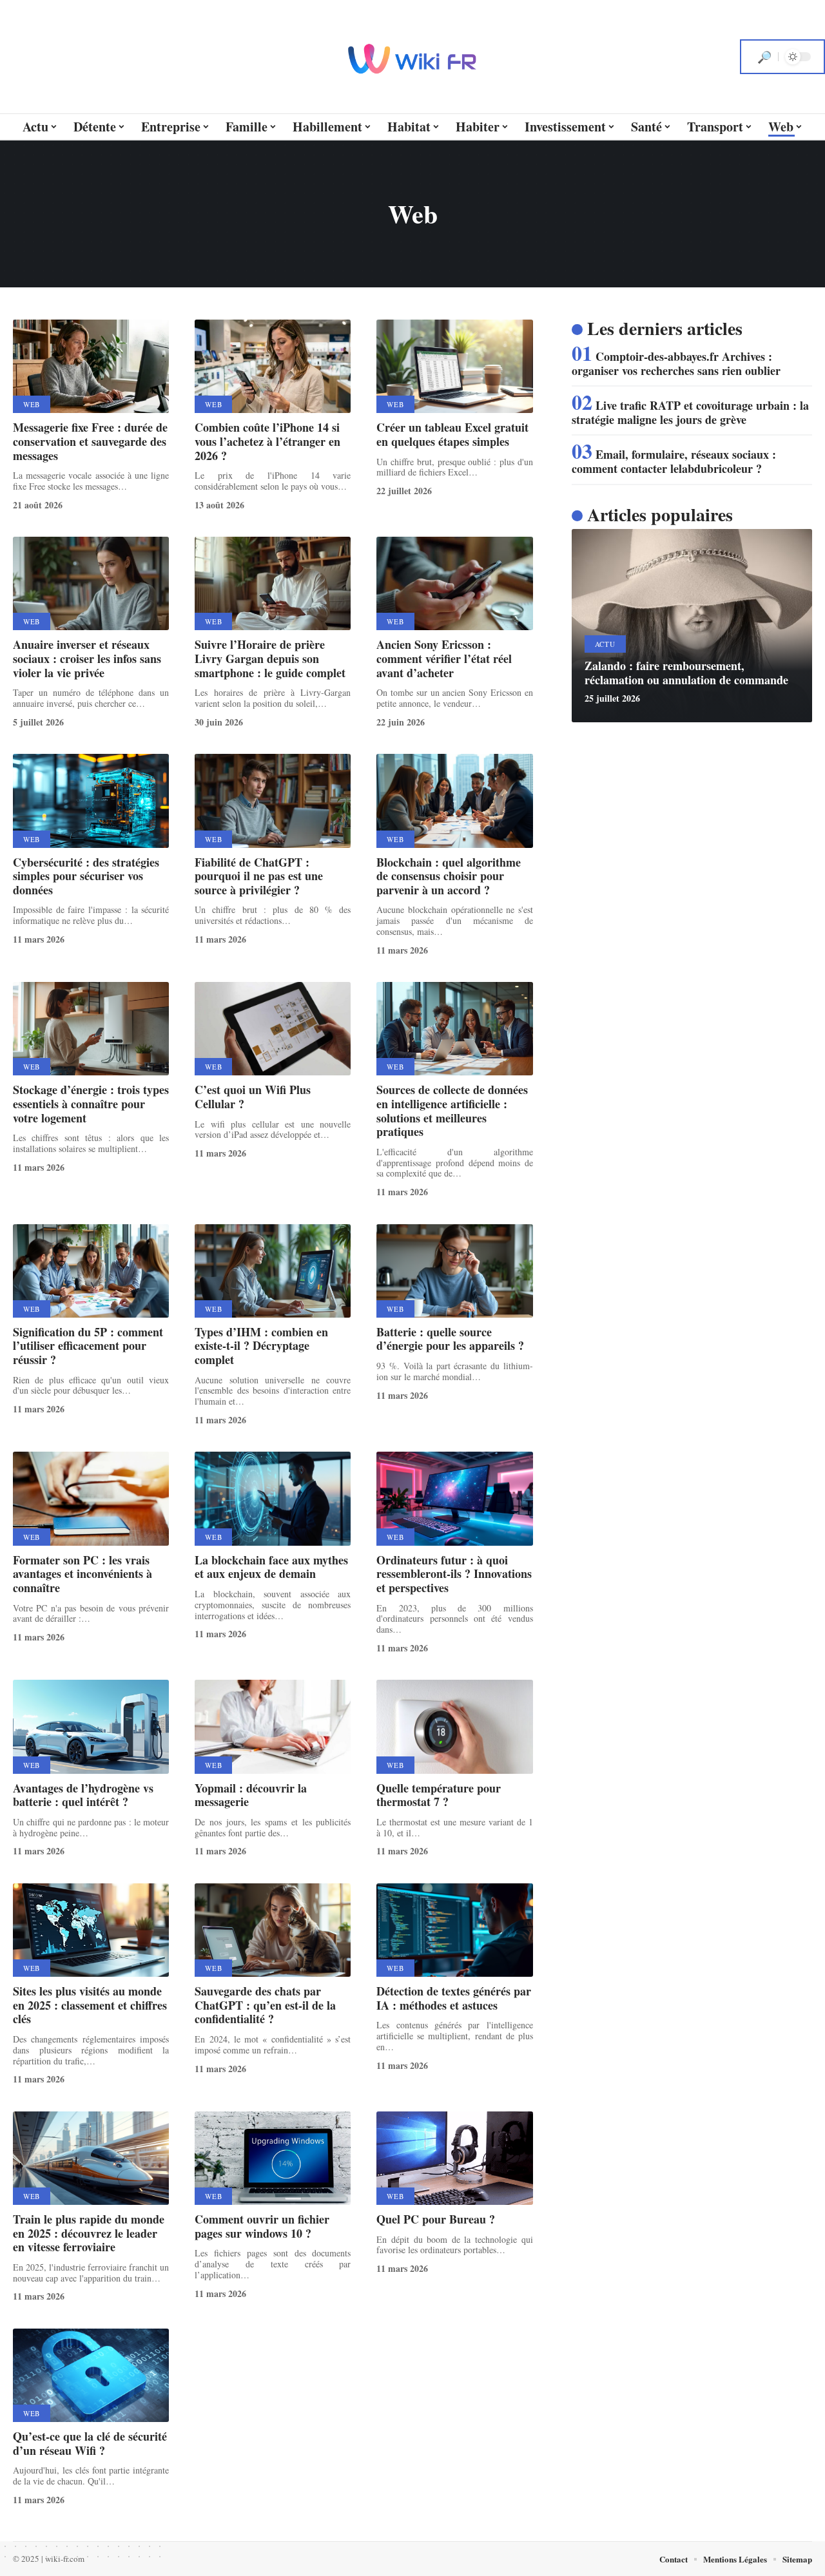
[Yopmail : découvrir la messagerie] (273, 1726)
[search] (764, 57)
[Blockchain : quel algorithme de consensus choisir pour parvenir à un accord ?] (454, 801)
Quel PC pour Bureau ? (436, 2219)
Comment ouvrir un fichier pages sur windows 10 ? (262, 2226)
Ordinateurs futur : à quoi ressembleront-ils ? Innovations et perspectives (454, 1574)
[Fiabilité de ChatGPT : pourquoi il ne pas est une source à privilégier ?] (273, 801)
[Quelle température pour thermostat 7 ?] (454, 1726)
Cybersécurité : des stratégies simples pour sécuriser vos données (86, 876)
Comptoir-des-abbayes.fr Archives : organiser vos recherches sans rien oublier (676, 363)
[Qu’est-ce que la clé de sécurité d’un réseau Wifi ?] (91, 2375)
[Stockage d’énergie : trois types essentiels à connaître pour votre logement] (91, 1029)
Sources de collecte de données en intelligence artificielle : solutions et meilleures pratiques (452, 1110)
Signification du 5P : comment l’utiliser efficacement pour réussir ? (88, 1346)
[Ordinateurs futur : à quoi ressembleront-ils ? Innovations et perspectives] (454, 1498)
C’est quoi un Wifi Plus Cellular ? (253, 1097)
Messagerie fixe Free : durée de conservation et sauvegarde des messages (90, 441)
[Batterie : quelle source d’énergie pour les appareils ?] (454, 1271)
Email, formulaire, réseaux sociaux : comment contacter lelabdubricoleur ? (674, 461)
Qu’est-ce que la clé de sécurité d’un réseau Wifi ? (90, 2443)
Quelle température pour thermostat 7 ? (439, 1795)
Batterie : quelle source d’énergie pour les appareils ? (450, 1339)
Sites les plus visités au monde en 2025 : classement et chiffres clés (90, 2005)
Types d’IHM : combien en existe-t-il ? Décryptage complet (261, 1346)
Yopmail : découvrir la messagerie (251, 1795)
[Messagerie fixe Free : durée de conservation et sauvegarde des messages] (91, 366)
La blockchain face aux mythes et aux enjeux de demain (271, 1567)
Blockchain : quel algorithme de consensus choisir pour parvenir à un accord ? (449, 876)
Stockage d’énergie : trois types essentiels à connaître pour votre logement (91, 1103)
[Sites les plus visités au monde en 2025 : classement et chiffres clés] (91, 1930)
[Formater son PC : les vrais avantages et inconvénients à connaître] (91, 1498)
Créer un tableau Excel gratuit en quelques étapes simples (452, 434)
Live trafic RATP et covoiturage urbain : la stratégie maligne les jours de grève (690, 412)
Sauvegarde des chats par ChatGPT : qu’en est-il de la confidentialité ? (265, 2005)
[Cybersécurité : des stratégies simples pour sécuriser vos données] (91, 801)
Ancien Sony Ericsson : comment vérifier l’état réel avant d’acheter (444, 658)
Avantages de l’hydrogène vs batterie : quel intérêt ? (83, 1795)
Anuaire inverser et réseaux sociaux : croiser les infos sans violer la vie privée (87, 658)
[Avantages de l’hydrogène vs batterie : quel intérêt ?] (91, 1726)
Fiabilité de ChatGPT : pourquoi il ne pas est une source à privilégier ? (259, 876)
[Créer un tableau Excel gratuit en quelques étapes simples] (454, 366)
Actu (605, 644)
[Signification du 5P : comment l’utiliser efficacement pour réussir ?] (91, 1271)
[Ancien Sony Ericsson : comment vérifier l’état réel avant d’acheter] (454, 583)
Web (32, 404)
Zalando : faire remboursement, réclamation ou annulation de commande (686, 673)
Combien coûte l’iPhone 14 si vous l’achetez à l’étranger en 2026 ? (267, 441)
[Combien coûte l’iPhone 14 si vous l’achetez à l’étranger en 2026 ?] (273, 366)
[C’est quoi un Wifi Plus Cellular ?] (273, 1029)
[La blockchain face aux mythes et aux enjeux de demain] (273, 1498)
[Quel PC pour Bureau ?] (454, 2158)
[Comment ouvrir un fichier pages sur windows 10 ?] (273, 2158)
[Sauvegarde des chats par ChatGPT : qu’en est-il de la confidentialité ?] (273, 1930)
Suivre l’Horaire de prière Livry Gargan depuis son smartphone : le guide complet (270, 658)
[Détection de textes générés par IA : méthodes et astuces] (454, 1930)
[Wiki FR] (412, 57)
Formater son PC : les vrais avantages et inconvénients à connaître (82, 1574)
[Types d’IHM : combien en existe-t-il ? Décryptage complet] (273, 1271)
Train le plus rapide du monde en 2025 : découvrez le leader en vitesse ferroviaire (89, 2233)
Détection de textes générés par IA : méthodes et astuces (454, 1998)
